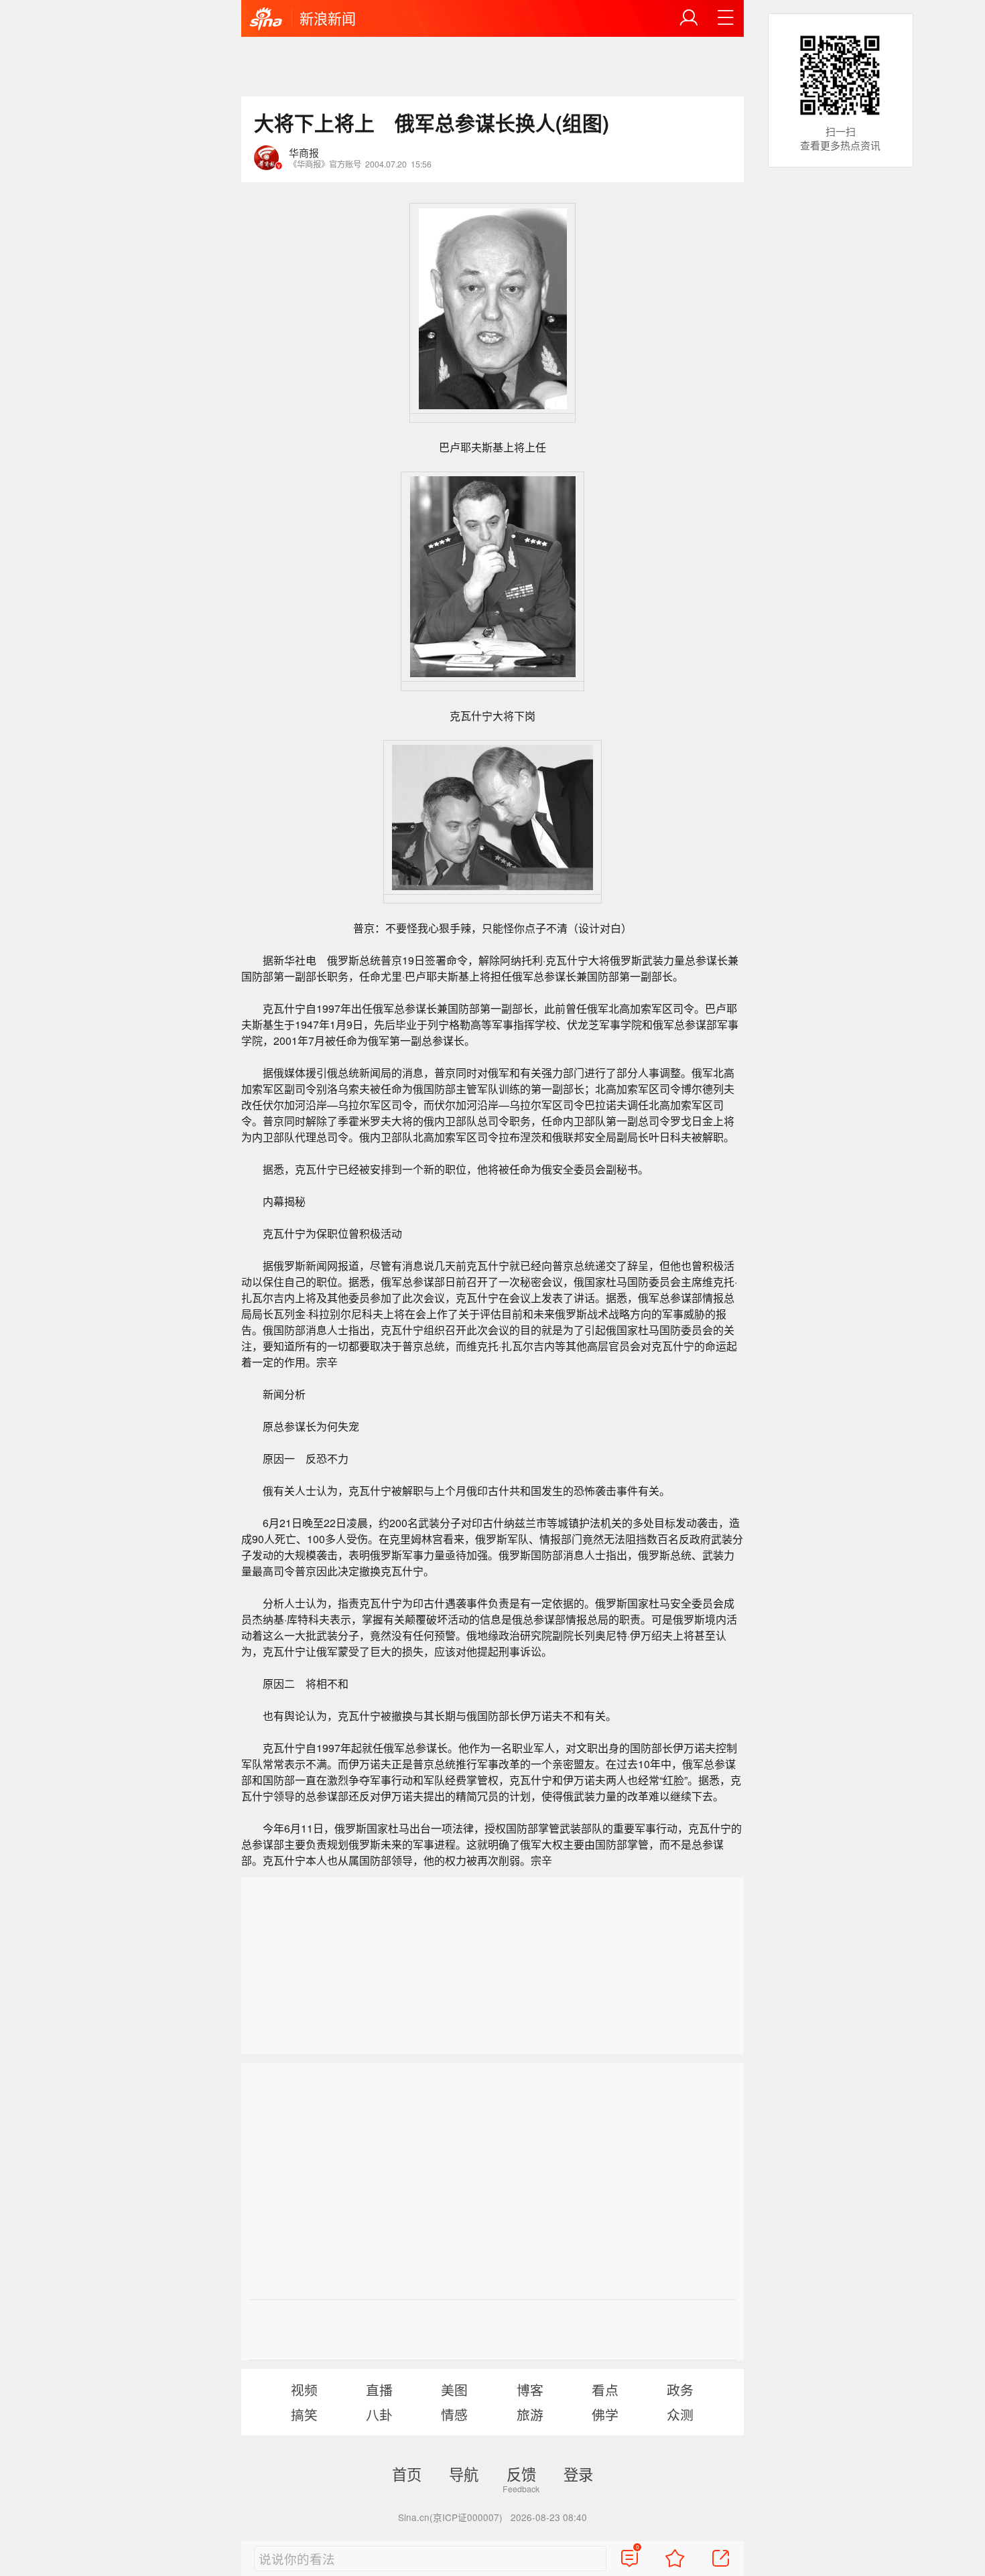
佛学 (605, 2414)
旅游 (530, 2414)
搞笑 (304, 2414)
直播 (379, 2389)
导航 (464, 2474)
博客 (530, 2389)
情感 (454, 2414)
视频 (304, 2389)
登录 (578, 2474)
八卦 (379, 2414)
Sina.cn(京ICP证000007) (450, 2517)
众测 (680, 2414)
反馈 (521, 2474)
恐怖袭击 (595, 1491)
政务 (680, 2389)
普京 (364, 928)
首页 (407, 2474)
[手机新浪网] (266, 19)
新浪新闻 (328, 18)
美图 (454, 2389)
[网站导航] (726, 18)
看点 (605, 2389)
